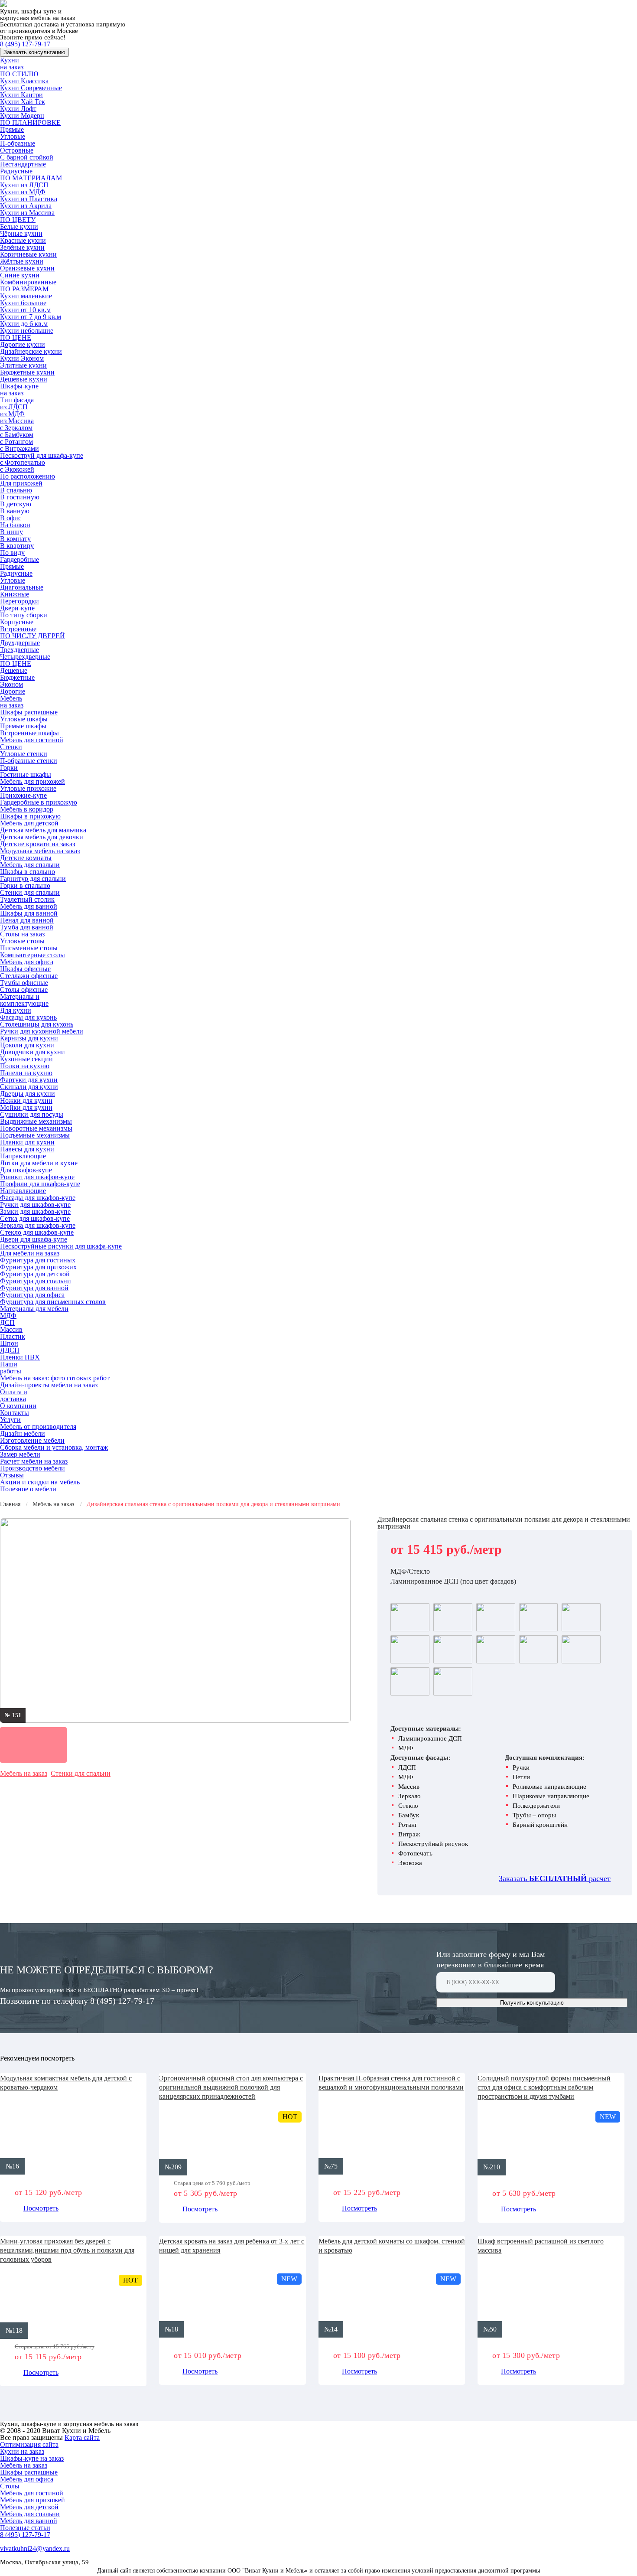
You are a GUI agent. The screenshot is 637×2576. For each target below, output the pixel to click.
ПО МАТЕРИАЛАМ (31, 178)
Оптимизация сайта (29, 2444)
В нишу (11, 532)
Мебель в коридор (27, 809)
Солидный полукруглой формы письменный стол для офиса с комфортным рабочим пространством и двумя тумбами (544, 2087)
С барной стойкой (27, 157)
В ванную (15, 511)
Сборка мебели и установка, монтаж (54, 1447)
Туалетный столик (27, 899)
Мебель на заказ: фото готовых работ (55, 1378)
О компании (18, 1406)
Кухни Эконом (22, 358)
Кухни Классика (24, 81)
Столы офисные (24, 990)
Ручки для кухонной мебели (42, 1031)
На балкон (15, 525)
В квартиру (17, 546)
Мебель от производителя (38, 1427)
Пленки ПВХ (20, 1357)
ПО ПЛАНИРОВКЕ (30, 122)
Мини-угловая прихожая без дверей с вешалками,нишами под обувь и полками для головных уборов (67, 2250)
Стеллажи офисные (29, 976)
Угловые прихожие (28, 788)
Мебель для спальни (30, 865)
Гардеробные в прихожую (39, 802)
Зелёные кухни (22, 247)
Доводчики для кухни (32, 1052)
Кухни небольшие (27, 331)
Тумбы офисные (24, 983)
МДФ (8, 1316)
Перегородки (19, 601)
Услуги (10, 1420)
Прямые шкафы (23, 726)
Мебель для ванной (29, 906)
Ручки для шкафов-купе (35, 1205)
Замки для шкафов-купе (35, 1211)
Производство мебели (32, 1468)
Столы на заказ (22, 934)
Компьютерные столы (32, 955)
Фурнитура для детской (35, 1274)
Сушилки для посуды (32, 1114)
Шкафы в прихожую (30, 816)
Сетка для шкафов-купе (35, 1218)
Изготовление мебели (32, 1440)
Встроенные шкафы (29, 733)
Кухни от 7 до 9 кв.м (31, 317)
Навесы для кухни (27, 1149)
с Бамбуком (17, 435)
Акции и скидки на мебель (40, 1482)
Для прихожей (21, 483)
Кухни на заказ (12, 64)
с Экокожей (17, 469)
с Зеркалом (16, 428)
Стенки (11, 747)
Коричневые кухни (28, 254)
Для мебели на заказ (30, 1253)
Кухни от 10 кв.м (25, 310)
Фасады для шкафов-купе (38, 1198)
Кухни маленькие (26, 296)
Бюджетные (17, 677)
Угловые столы (22, 941)
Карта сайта (82, 2437)
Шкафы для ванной (29, 913)
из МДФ (12, 414)
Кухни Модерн (22, 116)
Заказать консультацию (34, 52)
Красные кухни (23, 240)
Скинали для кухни (29, 1087)
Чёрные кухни (21, 233)
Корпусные (17, 622)
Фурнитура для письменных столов (53, 1302)
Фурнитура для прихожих (38, 1267)
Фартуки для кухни (29, 1080)
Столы (10, 2486)
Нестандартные (23, 164)
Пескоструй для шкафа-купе (42, 455)
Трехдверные (19, 650)
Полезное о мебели (28, 1489)
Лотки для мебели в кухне (39, 1163)
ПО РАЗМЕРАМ (24, 289)
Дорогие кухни (23, 344)
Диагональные (22, 587)
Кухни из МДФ (23, 192)
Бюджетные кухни (27, 372)
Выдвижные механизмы (36, 1121)
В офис (11, 518)
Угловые (13, 136)
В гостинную (20, 497)
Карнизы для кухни (29, 1038)
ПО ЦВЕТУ (18, 220)
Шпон (9, 1343)
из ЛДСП (14, 407)
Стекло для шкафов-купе (37, 1232)
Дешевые (14, 670)
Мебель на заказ (12, 702)
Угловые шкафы (24, 719)
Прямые (12, 129)
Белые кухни (19, 227)
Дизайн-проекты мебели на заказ (49, 1385)
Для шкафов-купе (26, 1170)
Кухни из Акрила (26, 206)
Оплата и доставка (14, 1395)
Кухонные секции (26, 1059)
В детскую (16, 504)
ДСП (7, 1322)
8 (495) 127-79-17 (25, 44)
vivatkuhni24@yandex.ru (35, 2548)
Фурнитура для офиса (32, 1295)
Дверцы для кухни (28, 1094)
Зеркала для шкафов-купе (38, 1225)
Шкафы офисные (25, 969)
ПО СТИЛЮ (19, 74)
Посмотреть (41, 2208)
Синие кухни (20, 275)
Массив (11, 1329)
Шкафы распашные (29, 712)
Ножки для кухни (26, 1101)
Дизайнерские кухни (31, 351)
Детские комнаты (26, 858)
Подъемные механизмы (35, 1135)
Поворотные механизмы (36, 1128)
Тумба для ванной (27, 927)
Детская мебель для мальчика (43, 830)
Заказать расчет (555, 1878)
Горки (9, 768)
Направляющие (23, 1156)
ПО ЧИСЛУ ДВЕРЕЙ (32, 636)
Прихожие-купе (23, 795)
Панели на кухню (26, 1073)
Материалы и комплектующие (24, 1000)
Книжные (15, 594)
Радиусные (16, 171)
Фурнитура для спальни (36, 1281)
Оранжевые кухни (27, 268)
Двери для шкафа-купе (34, 1239)
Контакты (15, 1413)
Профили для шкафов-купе (40, 1184)
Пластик (13, 1336)
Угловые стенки (24, 754)
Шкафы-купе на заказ (19, 390)
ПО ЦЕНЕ (16, 337)
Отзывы (12, 1475)
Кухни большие (23, 303)
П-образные (18, 143)
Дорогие (13, 691)
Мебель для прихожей (32, 781)
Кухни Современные (31, 88)
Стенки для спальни (30, 892)
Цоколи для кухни (27, 1045)
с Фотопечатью (23, 462)
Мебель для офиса (27, 962)
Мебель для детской (29, 823)
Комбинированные (28, 282)
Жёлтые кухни (22, 261)
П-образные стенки (29, 761)
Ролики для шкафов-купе (37, 1177)
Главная (10, 1504)
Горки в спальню (25, 885)
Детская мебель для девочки (42, 837)
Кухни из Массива (27, 213)
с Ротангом (16, 442)
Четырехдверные (25, 657)
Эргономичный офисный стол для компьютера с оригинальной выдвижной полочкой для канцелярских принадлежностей (231, 2087)
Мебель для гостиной (32, 740)
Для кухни (16, 1010)
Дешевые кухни (24, 379)
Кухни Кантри (21, 95)
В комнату (15, 539)
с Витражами (19, 448)
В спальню (16, 490)
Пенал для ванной (27, 920)
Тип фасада (17, 400)
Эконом (11, 684)
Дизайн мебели (23, 1433)
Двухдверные (20, 643)
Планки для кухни (27, 1142)
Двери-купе (17, 608)
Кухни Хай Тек (23, 102)
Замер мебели (20, 1454)
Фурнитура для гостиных (38, 1260)
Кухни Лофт (18, 109)
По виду (12, 553)
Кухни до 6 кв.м (24, 324)
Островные (17, 150)
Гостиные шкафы (26, 774)
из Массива (17, 421)
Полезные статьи (25, 2528)
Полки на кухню (25, 1066)
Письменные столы (29, 948)
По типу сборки (24, 615)
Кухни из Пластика (29, 199)
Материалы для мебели (34, 1309)
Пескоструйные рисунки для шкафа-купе (61, 1246)
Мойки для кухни (26, 1107)
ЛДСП (10, 1350)
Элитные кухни (23, 365)
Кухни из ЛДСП (24, 185)
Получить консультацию (532, 2003)
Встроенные (18, 629)
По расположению (28, 476)
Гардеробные (19, 559)
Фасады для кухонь (28, 1017)
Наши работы (11, 1368)
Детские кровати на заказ (37, 844)
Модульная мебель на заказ (40, 851)
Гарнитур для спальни (33, 879)
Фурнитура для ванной (34, 1288)
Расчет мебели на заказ (34, 1461)
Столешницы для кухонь (37, 1024)
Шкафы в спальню (28, 872)
